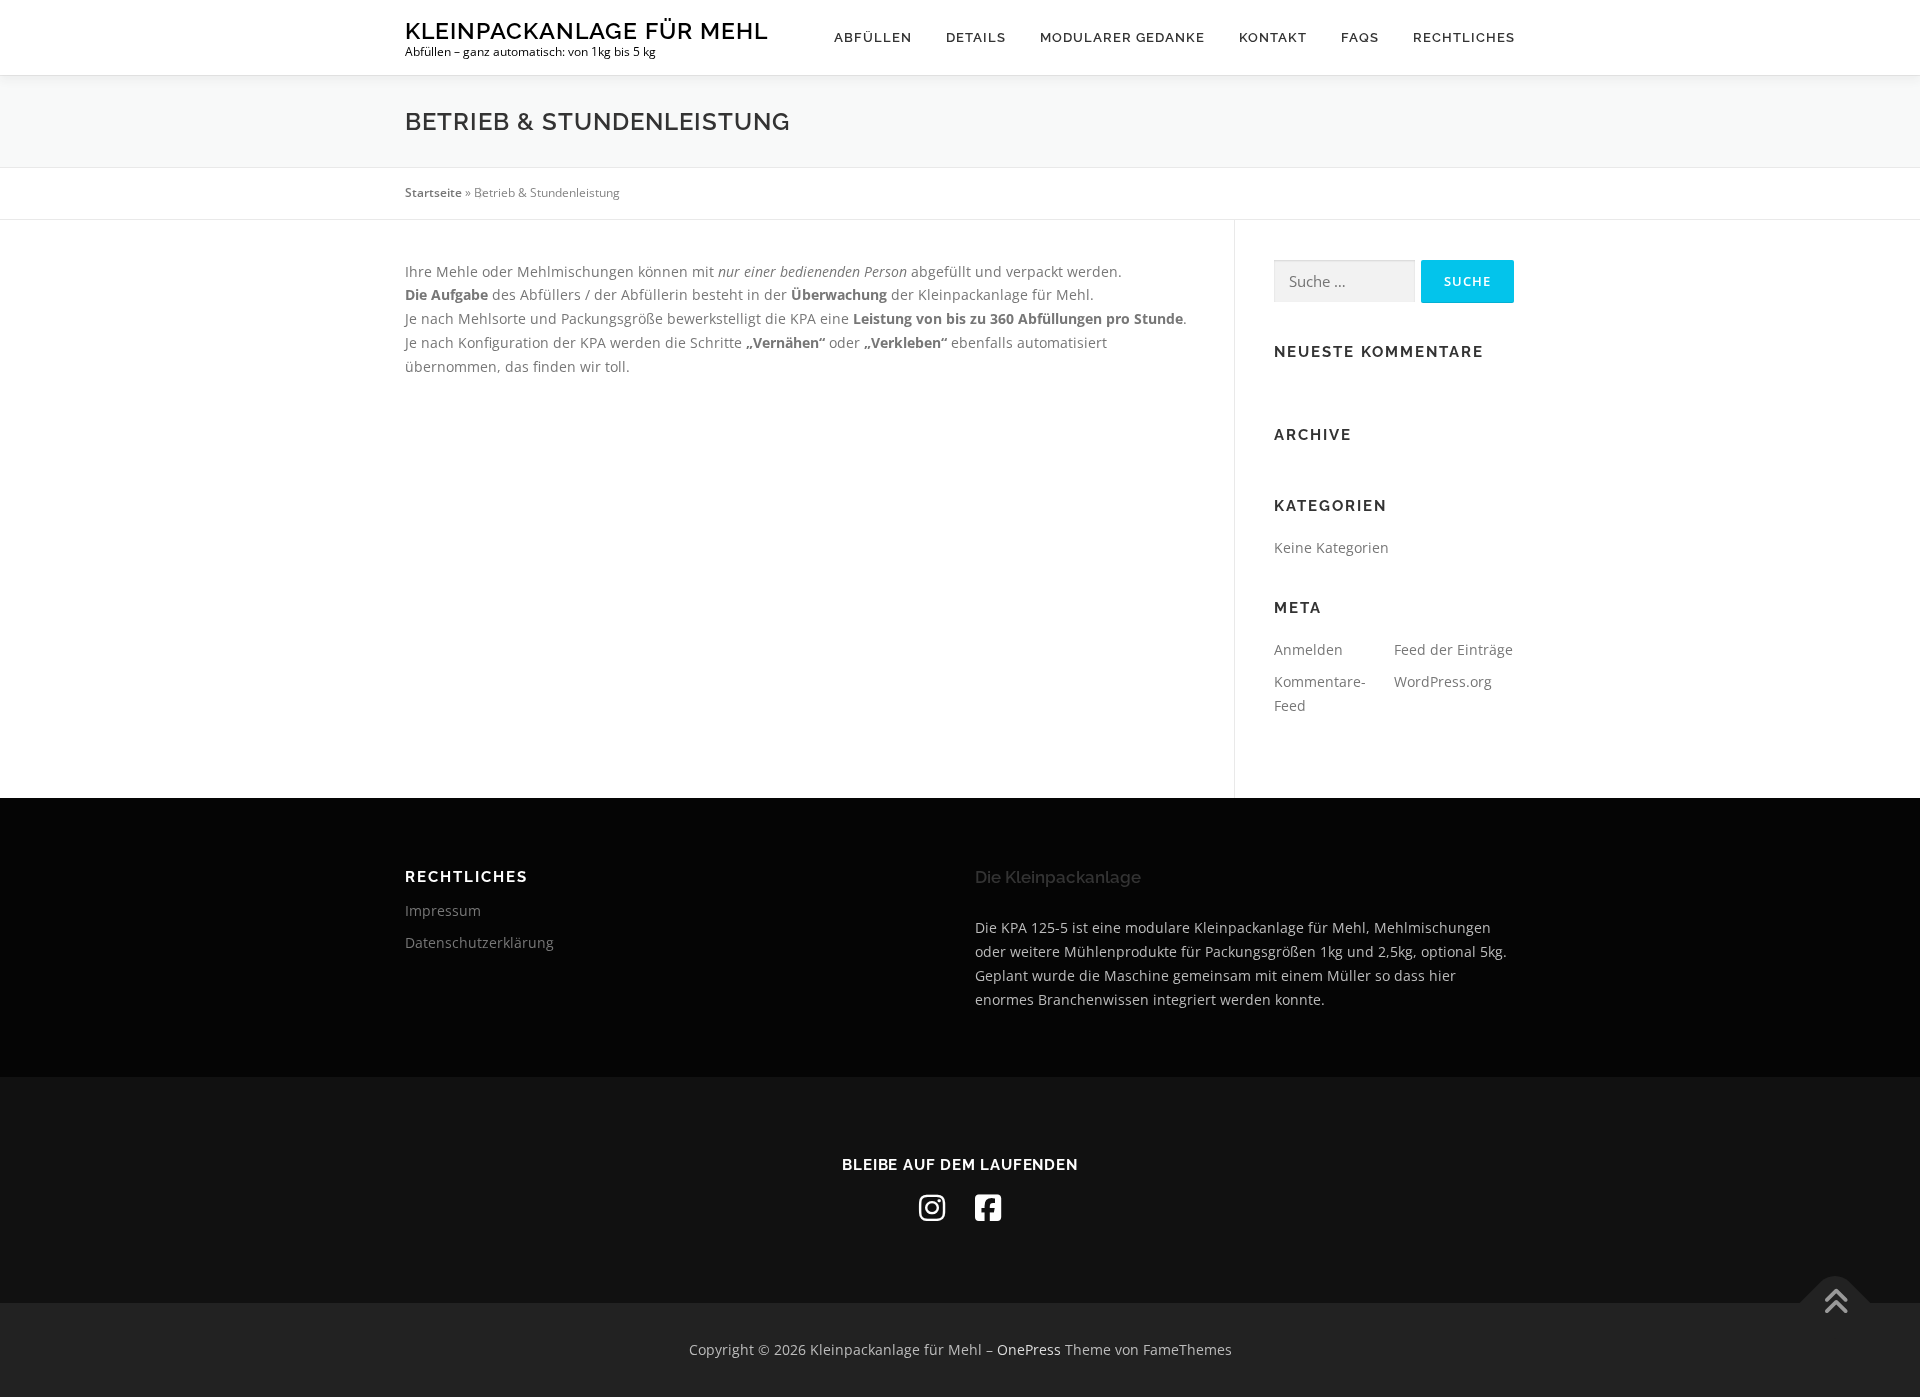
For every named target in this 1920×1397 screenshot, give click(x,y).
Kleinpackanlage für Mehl (586, 30)
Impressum (443, 910)
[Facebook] (988, 1208)
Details (976, 37)
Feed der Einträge (1453, 649)
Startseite (433, 192)
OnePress (1029, 1349)
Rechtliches (1464, 37)
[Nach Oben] (1835, 1303)
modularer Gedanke (1122, 37)
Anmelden (1308, 649)
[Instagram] (932, 1208)
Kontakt (1273, 37)
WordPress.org (1443, 681)
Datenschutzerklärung (479, 942)
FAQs (1360, 37)
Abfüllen (873, 37)
